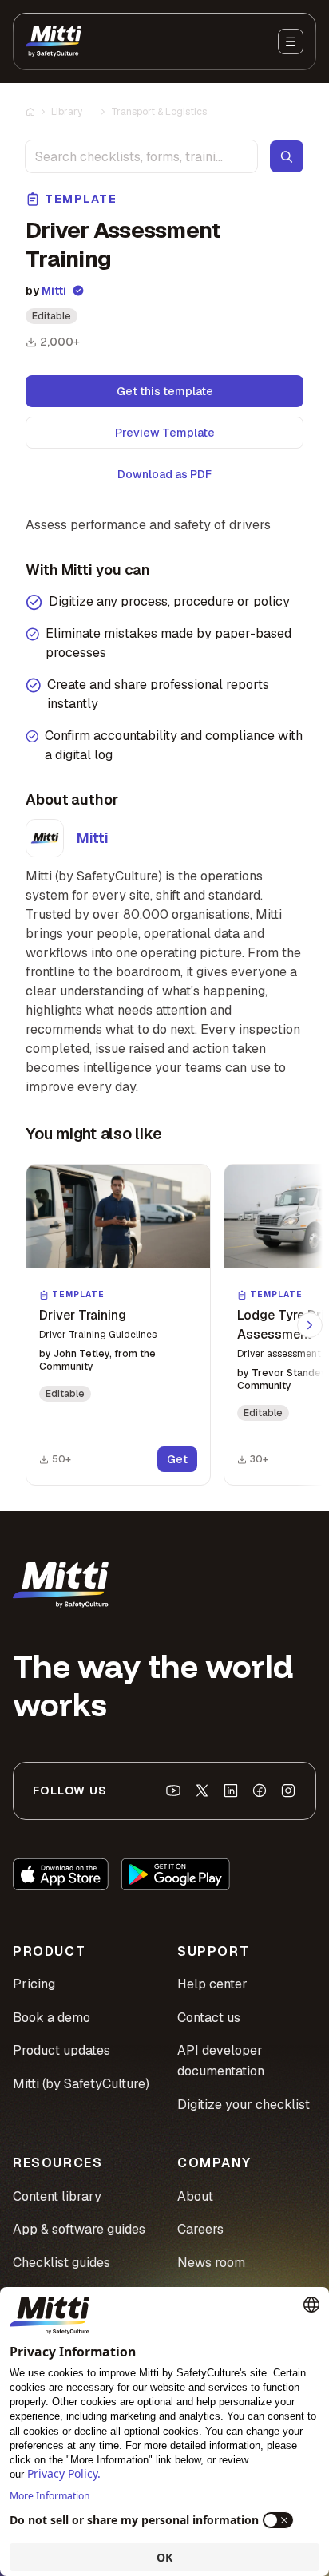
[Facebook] (260, 1791)
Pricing (34, 1984)
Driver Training (83, 1315)
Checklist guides (61, 2263)
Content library (57, 2196)
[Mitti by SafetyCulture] (54, 42)
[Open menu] (291, 42)
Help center (212, 1984)
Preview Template (165, 433)
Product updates (61, 2050)
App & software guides (79, 2229)
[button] (118, 1325)
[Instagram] (288, 1791)
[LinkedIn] (231, 1791)
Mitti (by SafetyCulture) (81, 2084)
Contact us (209, 2018)
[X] (202, 1791)
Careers (200, 2229)
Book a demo (52, 2018)
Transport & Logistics (159, 112)
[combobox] (141, 156)
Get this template (165, 391)
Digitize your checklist (244, 2105)
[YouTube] (173, 1791)
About (195, 2196)
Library (67, 112)
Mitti (54, 291)
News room (211, 2263)
